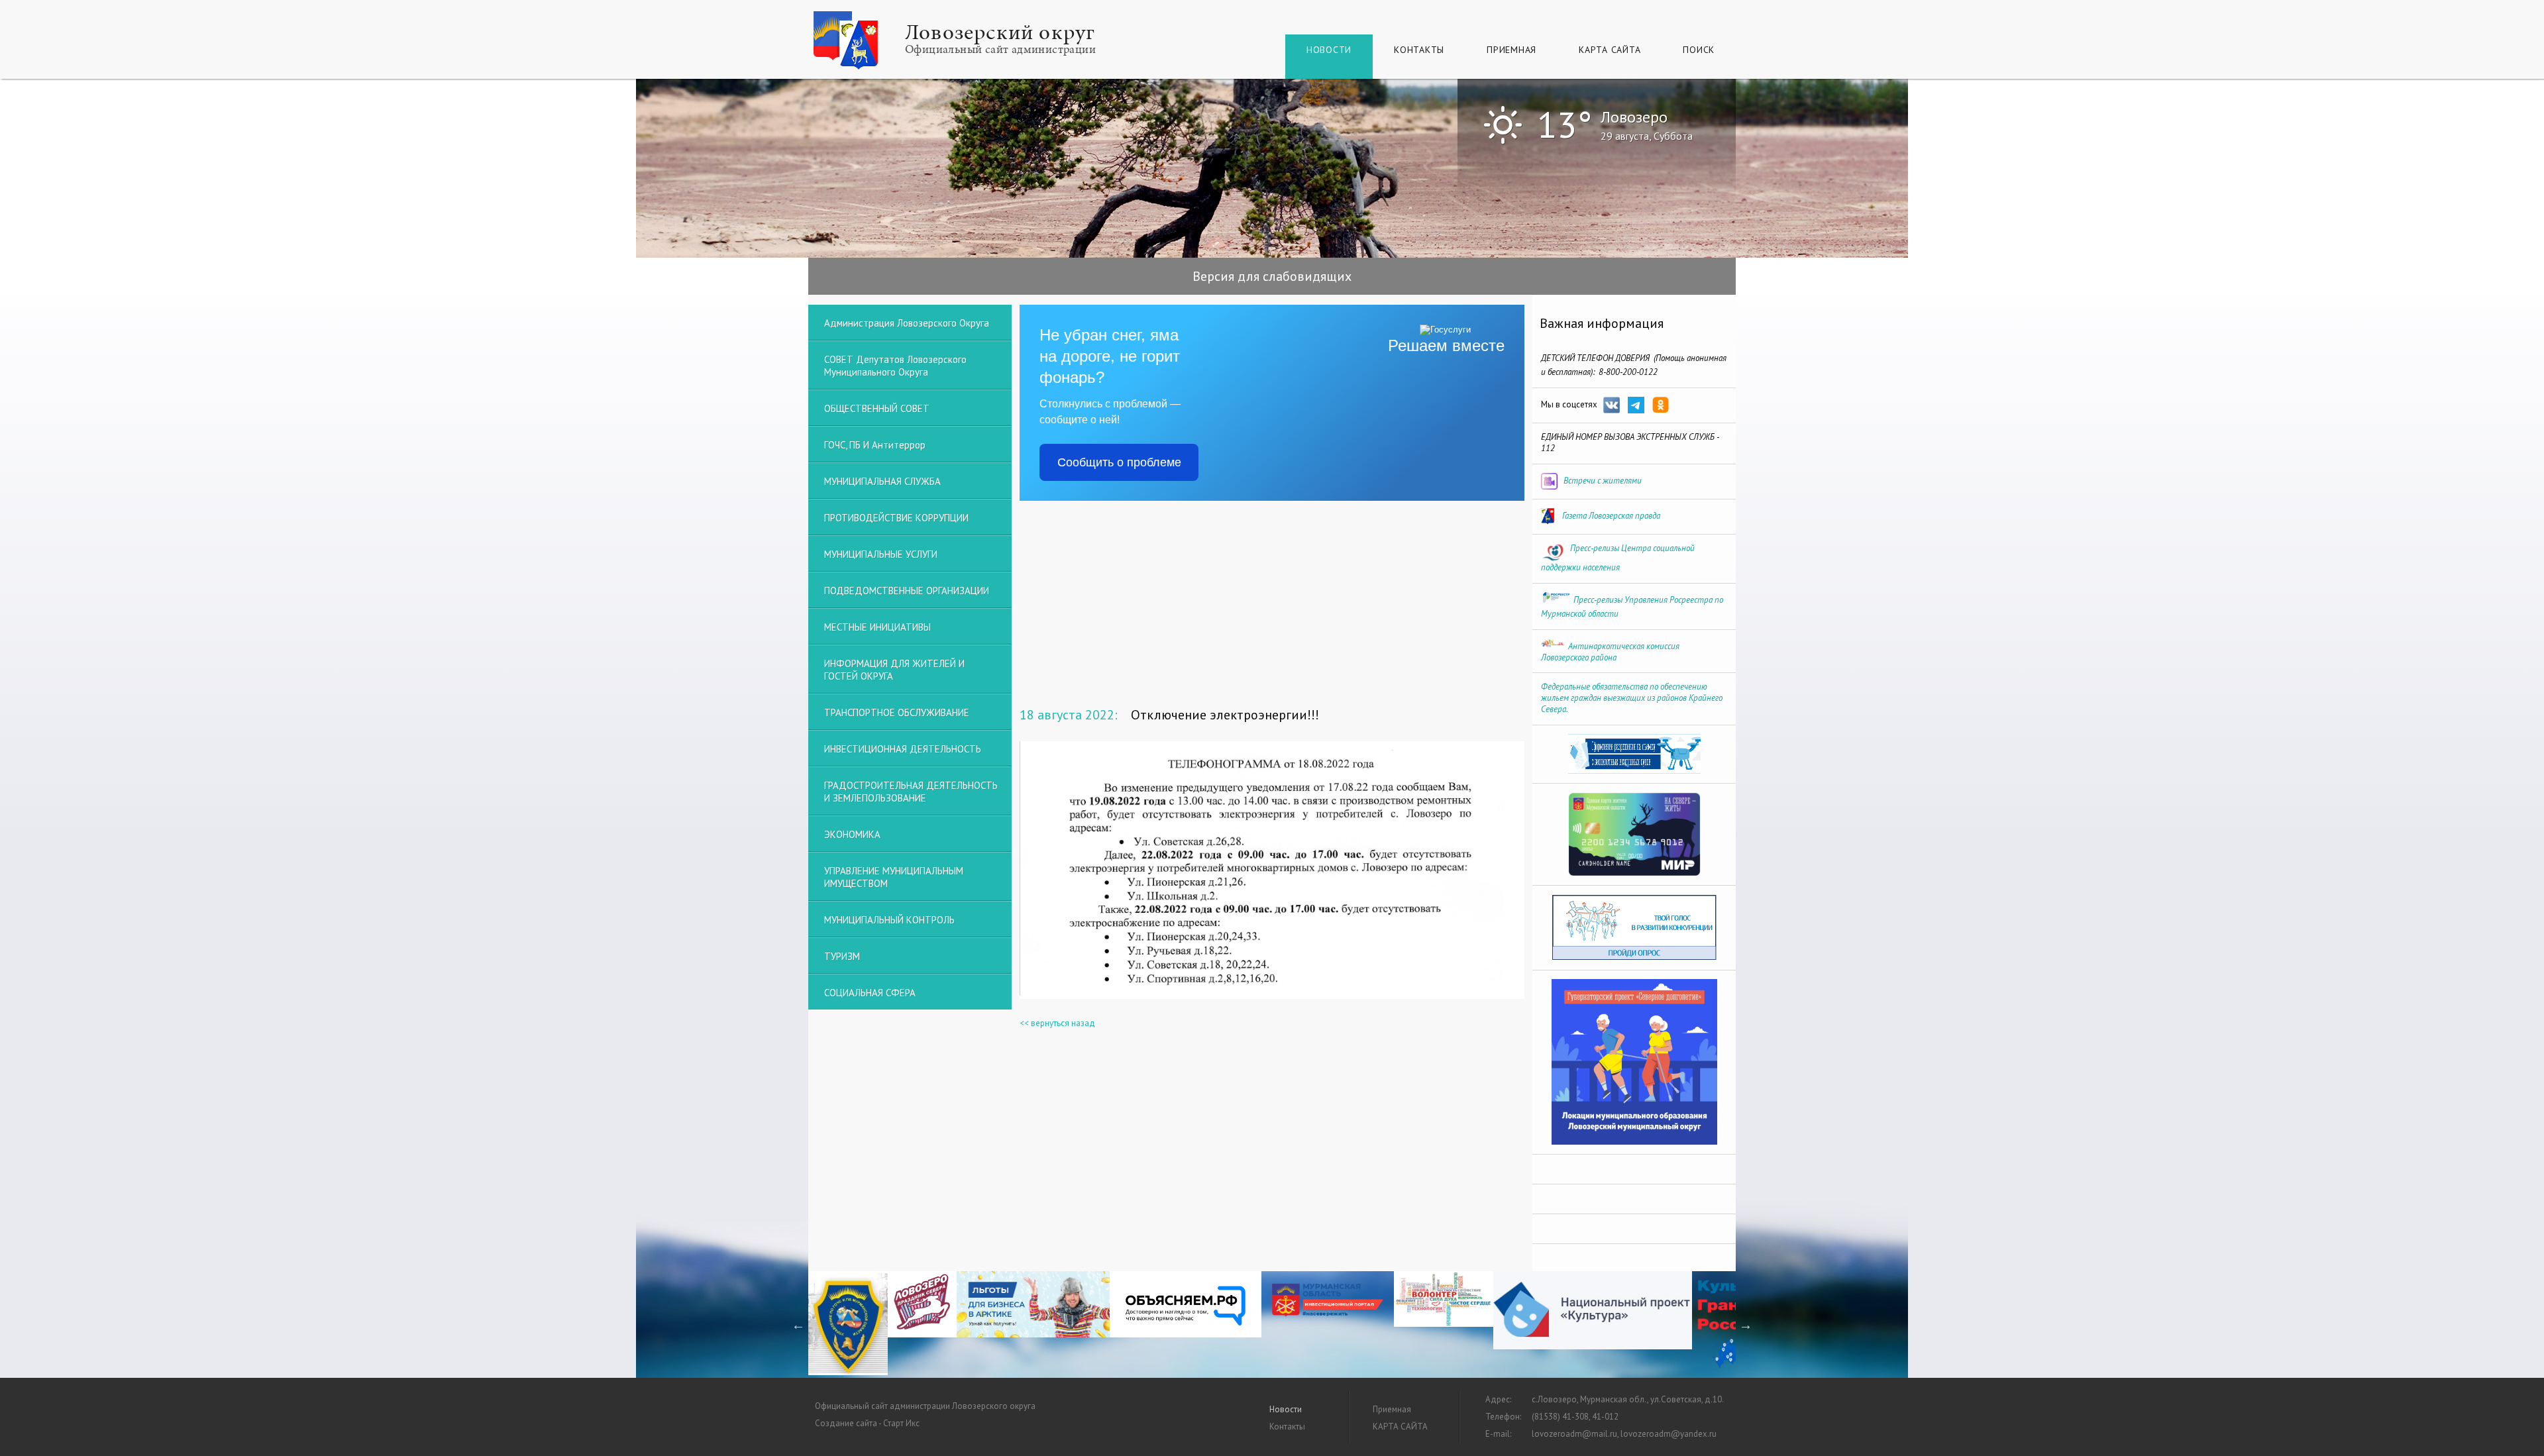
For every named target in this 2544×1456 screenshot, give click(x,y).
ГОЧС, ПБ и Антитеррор (875, 445)
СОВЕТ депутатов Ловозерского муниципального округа (895, 366)
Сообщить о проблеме (1119, 462)
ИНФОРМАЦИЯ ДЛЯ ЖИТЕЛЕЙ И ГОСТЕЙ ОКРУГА (894, 670)
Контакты (1419, 50)
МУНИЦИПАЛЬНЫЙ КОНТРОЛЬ (889, 920)
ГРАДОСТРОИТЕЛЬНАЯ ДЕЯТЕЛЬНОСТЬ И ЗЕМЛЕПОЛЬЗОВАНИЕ (911, 792)
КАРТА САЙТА (1610, 50)
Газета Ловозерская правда (1611, 516)
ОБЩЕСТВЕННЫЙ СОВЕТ (877, 408)
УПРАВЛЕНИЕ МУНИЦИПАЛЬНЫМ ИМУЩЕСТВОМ (894, 877)
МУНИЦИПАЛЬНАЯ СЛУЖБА (882, 481)
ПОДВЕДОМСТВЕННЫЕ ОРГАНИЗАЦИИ (907, 591)
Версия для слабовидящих (1272, 276)
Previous (798, 1325)
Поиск (1699, 50)
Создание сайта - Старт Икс (867, 1423)
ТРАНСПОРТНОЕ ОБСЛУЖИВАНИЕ (897, 712)
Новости (1329, 50)
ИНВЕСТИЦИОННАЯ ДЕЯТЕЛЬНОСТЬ (903, 749)
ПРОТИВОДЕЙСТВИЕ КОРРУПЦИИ (896, 518)
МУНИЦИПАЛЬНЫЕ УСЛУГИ (881, 554)
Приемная (1511, 50)
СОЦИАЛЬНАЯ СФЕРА (870, 993)
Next (1746, 1325)
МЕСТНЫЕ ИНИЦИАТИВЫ (877, 627)
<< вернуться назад (1057, 1023)
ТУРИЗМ (842, 956)
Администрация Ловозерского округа (907, 323)
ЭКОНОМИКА (852, 834)
